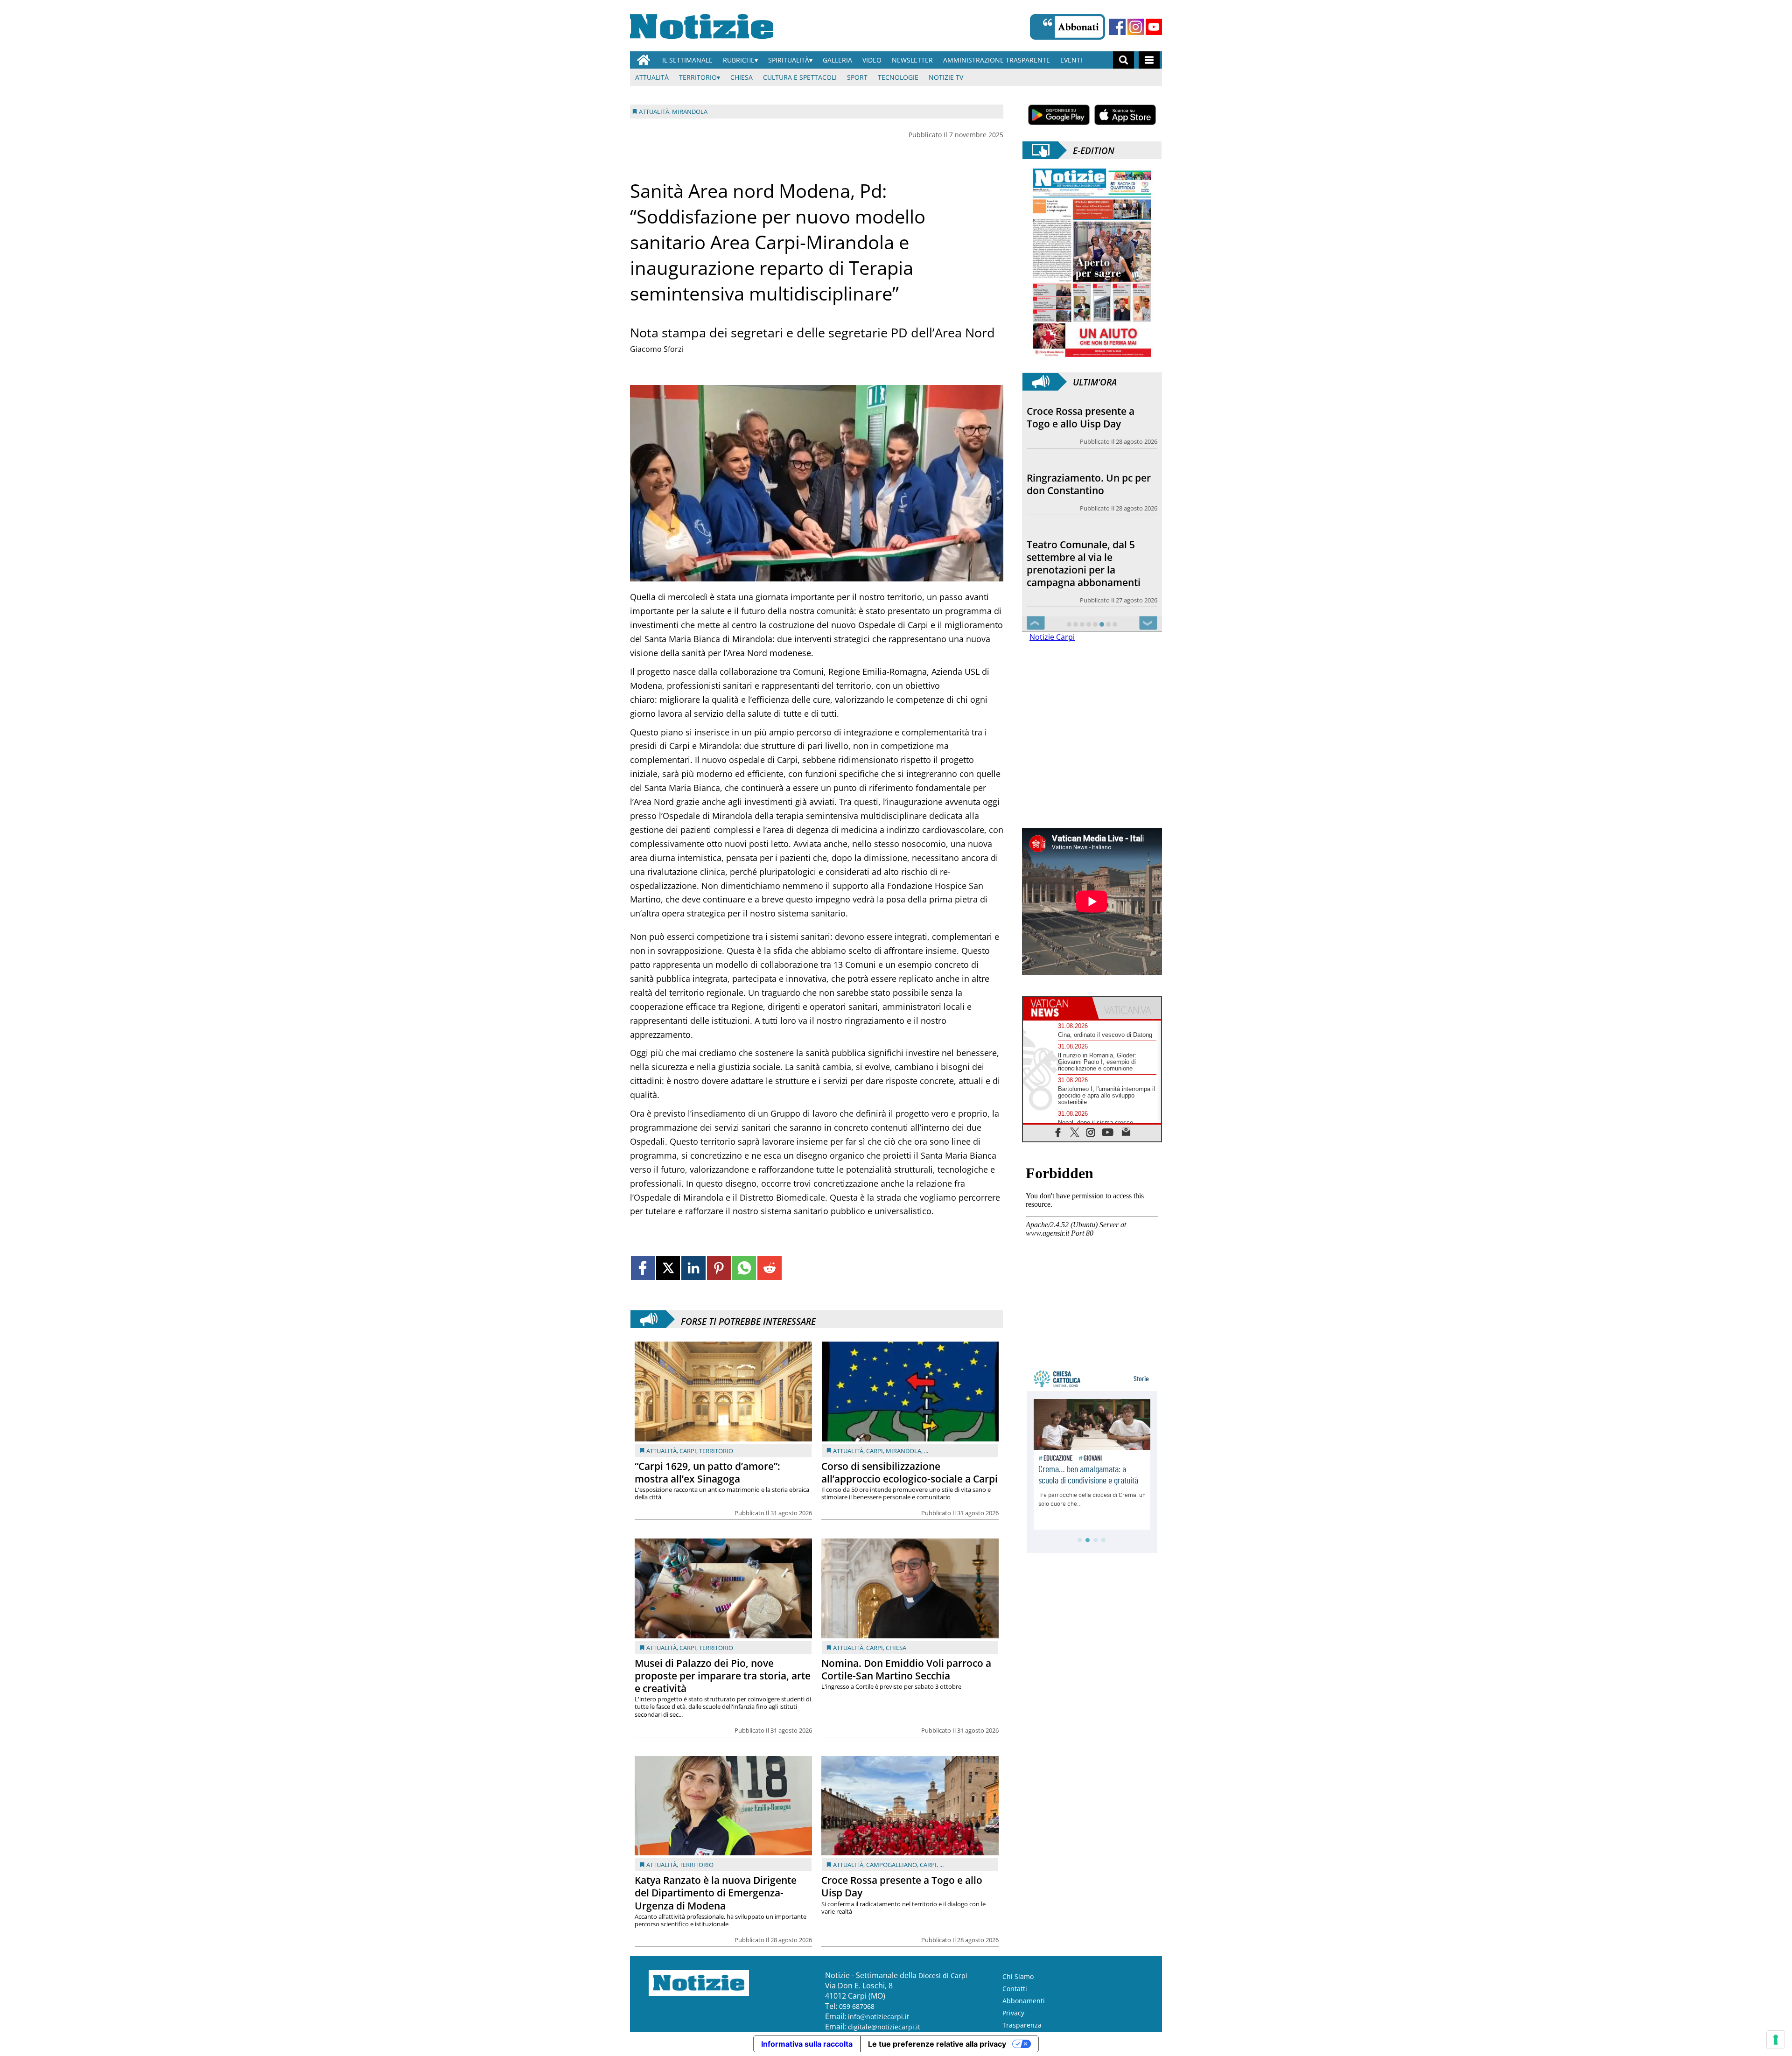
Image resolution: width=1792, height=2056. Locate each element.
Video (872, 60)
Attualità (652, 77)
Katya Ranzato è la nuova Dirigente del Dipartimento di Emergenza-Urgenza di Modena (716, 1893)
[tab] (1057, 1021)
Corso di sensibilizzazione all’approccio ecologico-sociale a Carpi (910, 1472)
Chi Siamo (1018, 1976)
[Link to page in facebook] (643, 1268)
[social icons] (1058, 1144)
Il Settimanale (687, 60)
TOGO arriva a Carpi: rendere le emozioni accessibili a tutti (1075, 582)
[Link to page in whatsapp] (744, 1268)
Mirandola (903, 1451)
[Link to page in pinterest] (719, 1268)
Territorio (698, 77)
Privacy (1013, 2013)
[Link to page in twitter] (668, 1268)
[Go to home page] (644, 60)
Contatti (1015, 1989)
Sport (857, 77)
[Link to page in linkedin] (693, 1268)
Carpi (688, 1451)
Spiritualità (789, 60)
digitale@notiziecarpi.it (884, 2027)
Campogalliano (892, 1865)
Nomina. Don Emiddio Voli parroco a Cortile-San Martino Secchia (906, 1669)
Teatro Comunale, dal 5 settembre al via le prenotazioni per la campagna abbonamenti (1084, 497)
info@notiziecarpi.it (878, 2017)
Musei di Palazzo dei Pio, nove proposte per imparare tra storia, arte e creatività (723, 1676)
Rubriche (739, 60)
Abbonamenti (1024, 2001)
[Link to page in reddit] (769, 1268)
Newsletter (912, 60)
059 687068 (857, 2006)
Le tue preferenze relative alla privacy (937, 2044)
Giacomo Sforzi (657, 349)
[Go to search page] (1123, 60)
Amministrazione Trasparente (997, 60)
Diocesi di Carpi (943, 1976)
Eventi (1071, 60)
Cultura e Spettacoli (800, 77)
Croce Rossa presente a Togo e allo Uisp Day (902, 1886)
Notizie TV (946, 77)
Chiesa (742, 77)
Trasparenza (1022, 2025)
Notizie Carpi (1052, 650)
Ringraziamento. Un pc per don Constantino (1089, 417)
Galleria (837, 60)
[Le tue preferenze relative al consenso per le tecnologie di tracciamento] (1776, 2040)
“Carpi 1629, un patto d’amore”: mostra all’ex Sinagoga (707, 1472)
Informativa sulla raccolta (807, 2044)
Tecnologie (898, 77)
